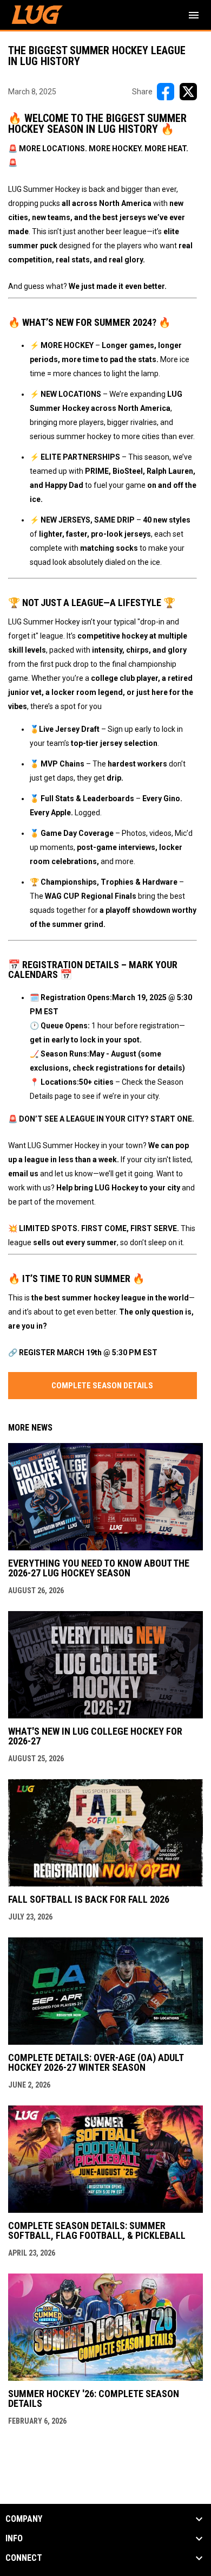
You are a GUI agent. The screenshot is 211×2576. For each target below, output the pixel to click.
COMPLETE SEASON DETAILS (102, 1386)
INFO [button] (14, 2539)
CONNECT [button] (24, 2558)
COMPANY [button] (24, 2519)
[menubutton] (194, 15)
